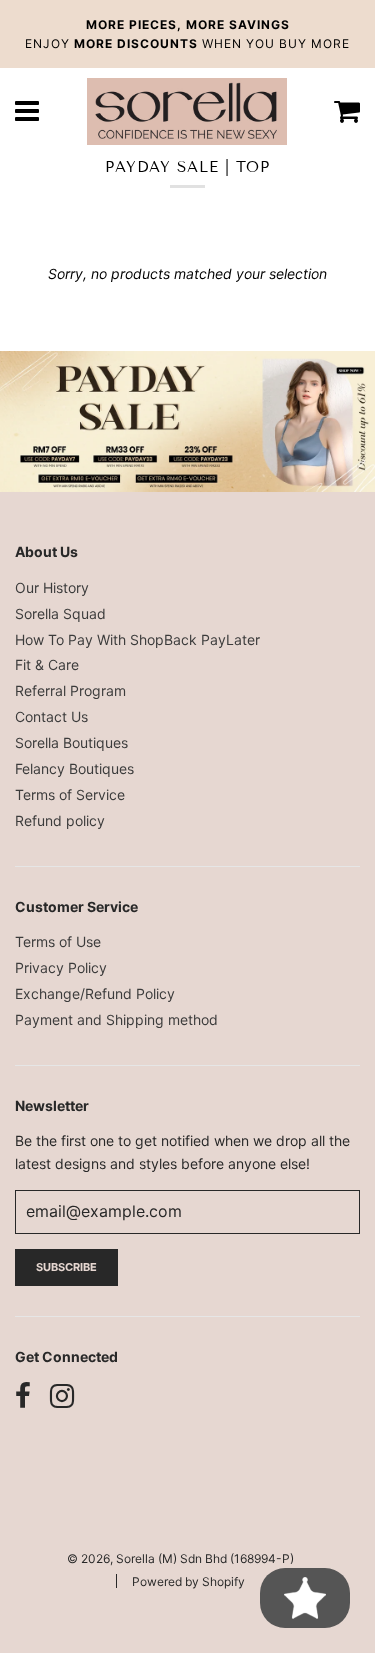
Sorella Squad (60, 613)
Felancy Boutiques (74, 768)
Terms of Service (70, 794)
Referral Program (70, 690)
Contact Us (51, 716)
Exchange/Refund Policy (95, 993)
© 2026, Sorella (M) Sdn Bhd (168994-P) (180, 1558)
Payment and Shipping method (116, 1019)
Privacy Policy (61, 967)
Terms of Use (58, 941)
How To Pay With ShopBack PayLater (137, 639)
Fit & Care (47, 664)
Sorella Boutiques (71, 742)
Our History (52, 587)
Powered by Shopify (188, 1581)
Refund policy (60, 820)
